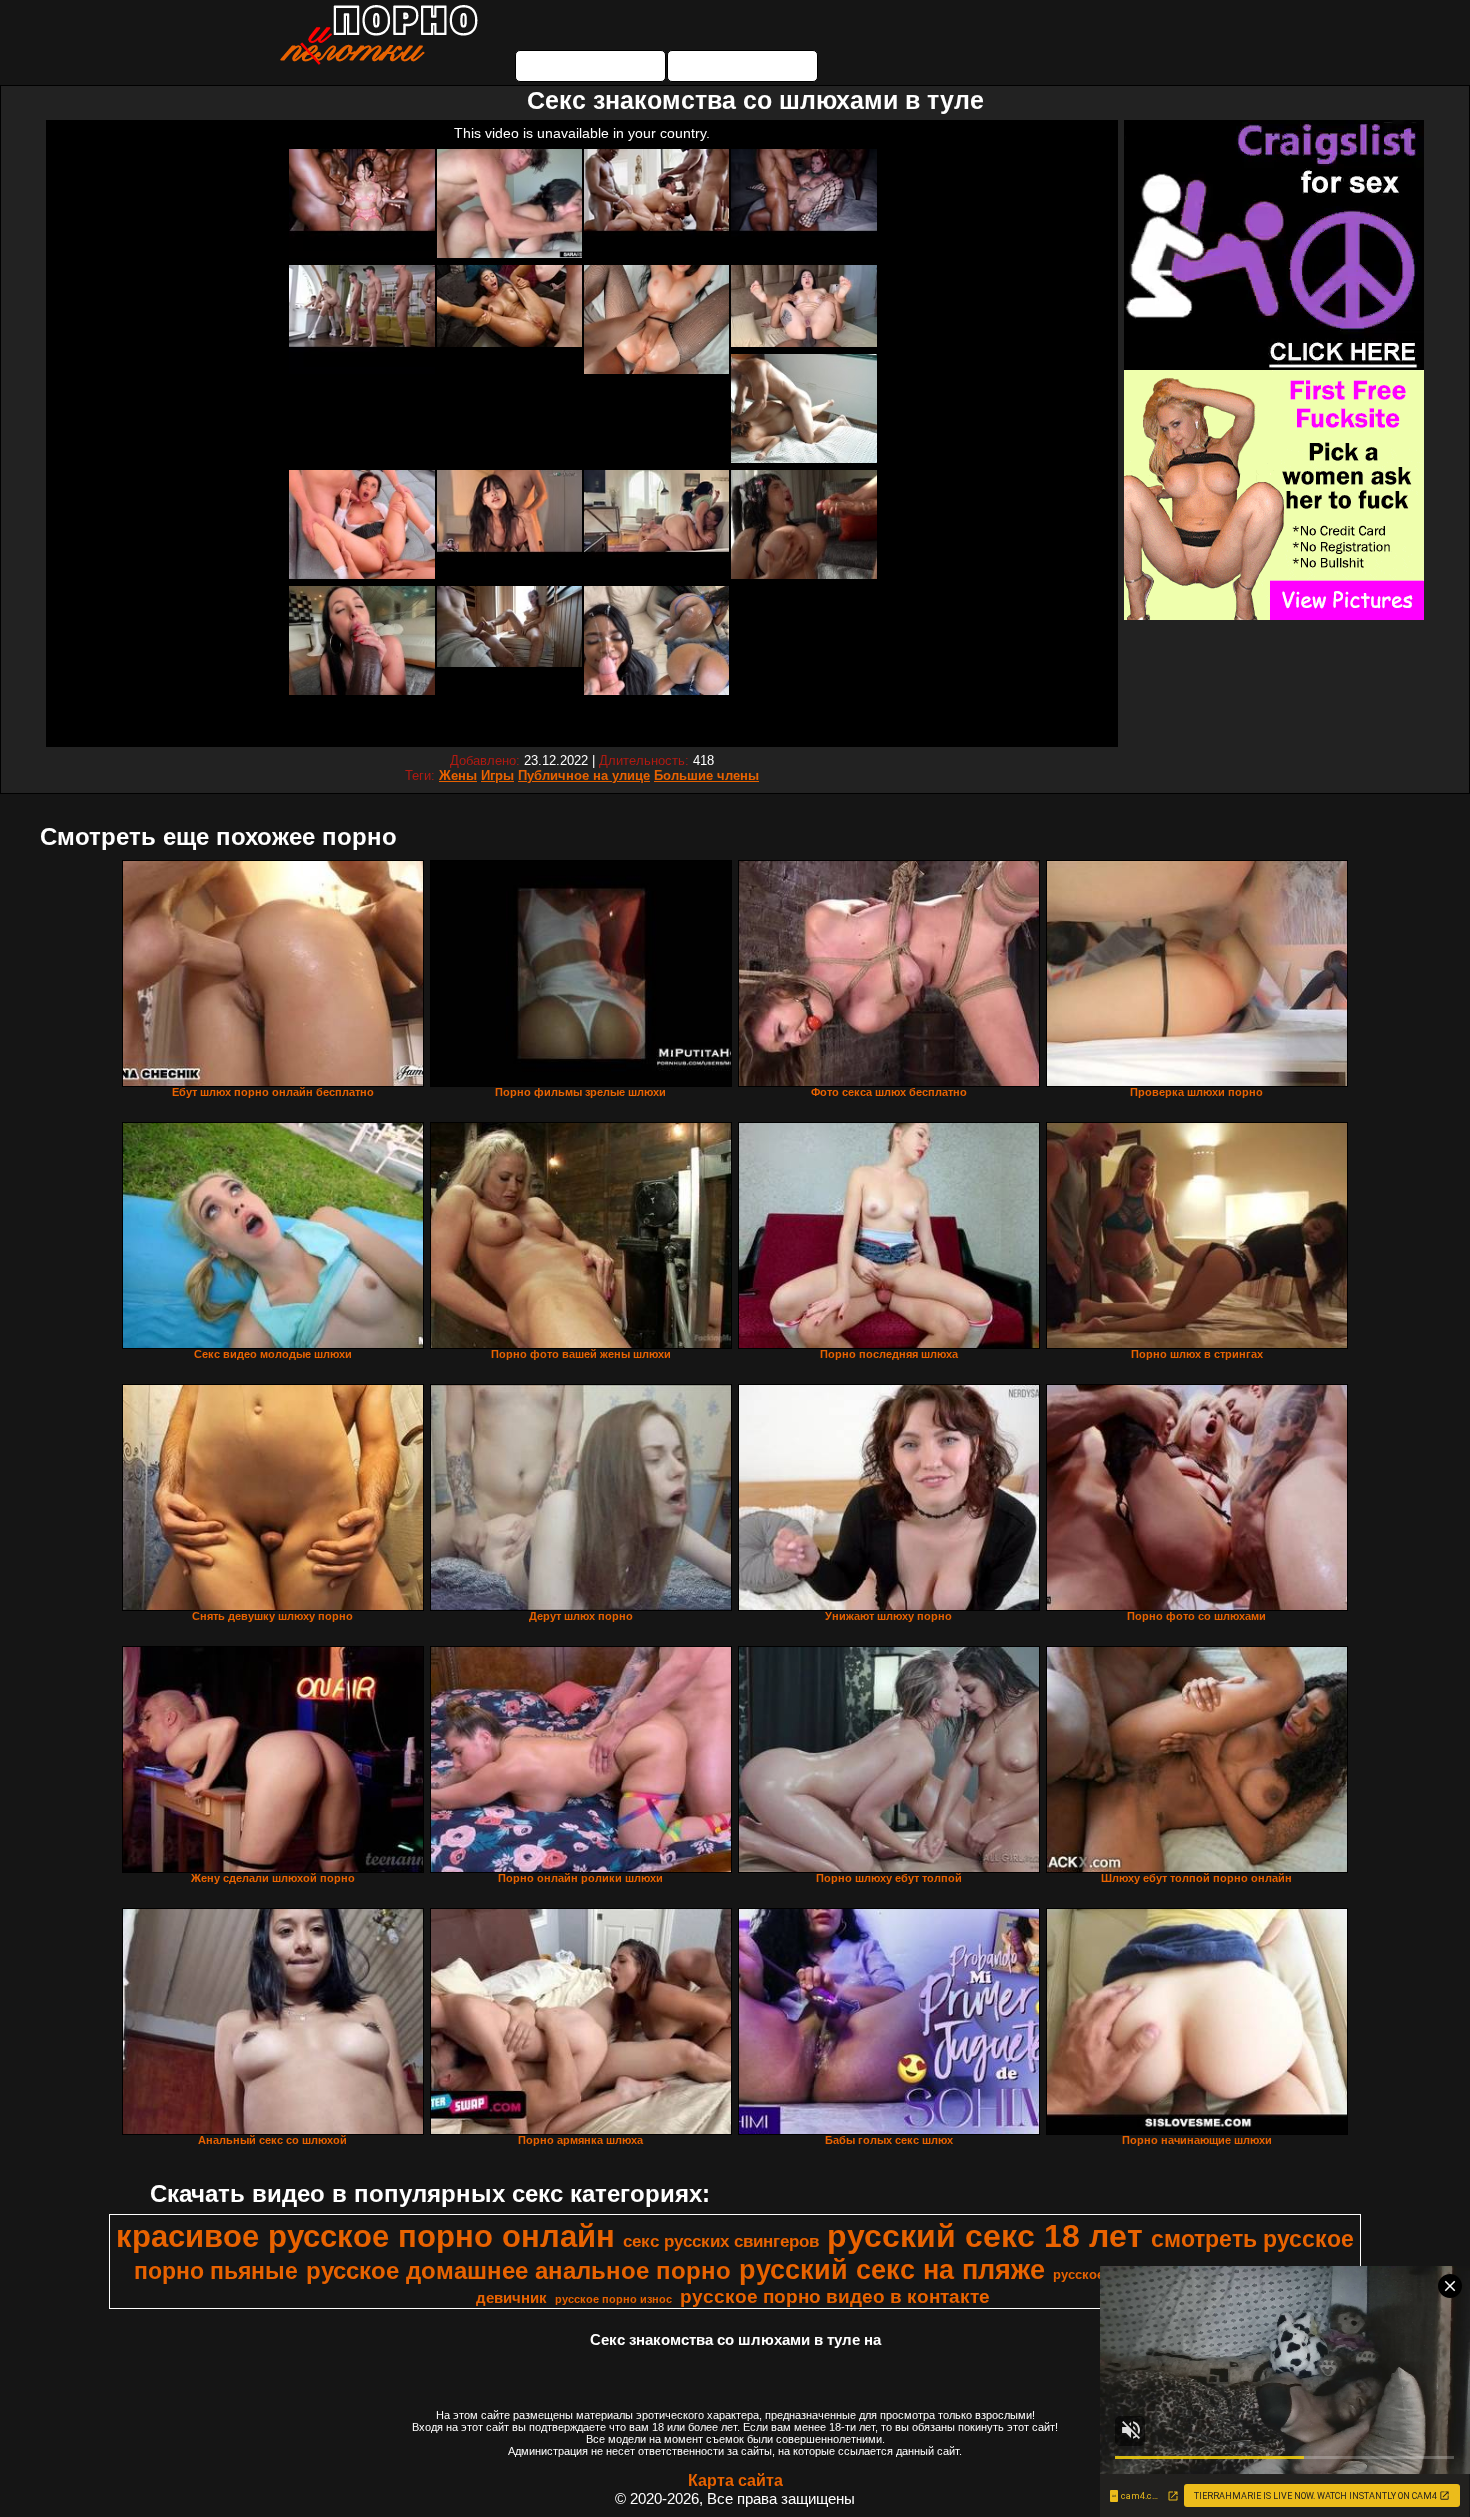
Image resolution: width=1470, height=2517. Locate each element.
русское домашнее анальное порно (518, 2270)
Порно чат (743, 66)
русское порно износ (613, 2299)
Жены (458, 775)
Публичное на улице (584, 775)
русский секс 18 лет (985, 2236)
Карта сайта (735, 2480)
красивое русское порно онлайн (365, 2236)
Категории (591, 66)
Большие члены (706, 775)
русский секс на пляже (892, 2270)
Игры (497, 775)
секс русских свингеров (721, 2241)
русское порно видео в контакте (835, 2296)
